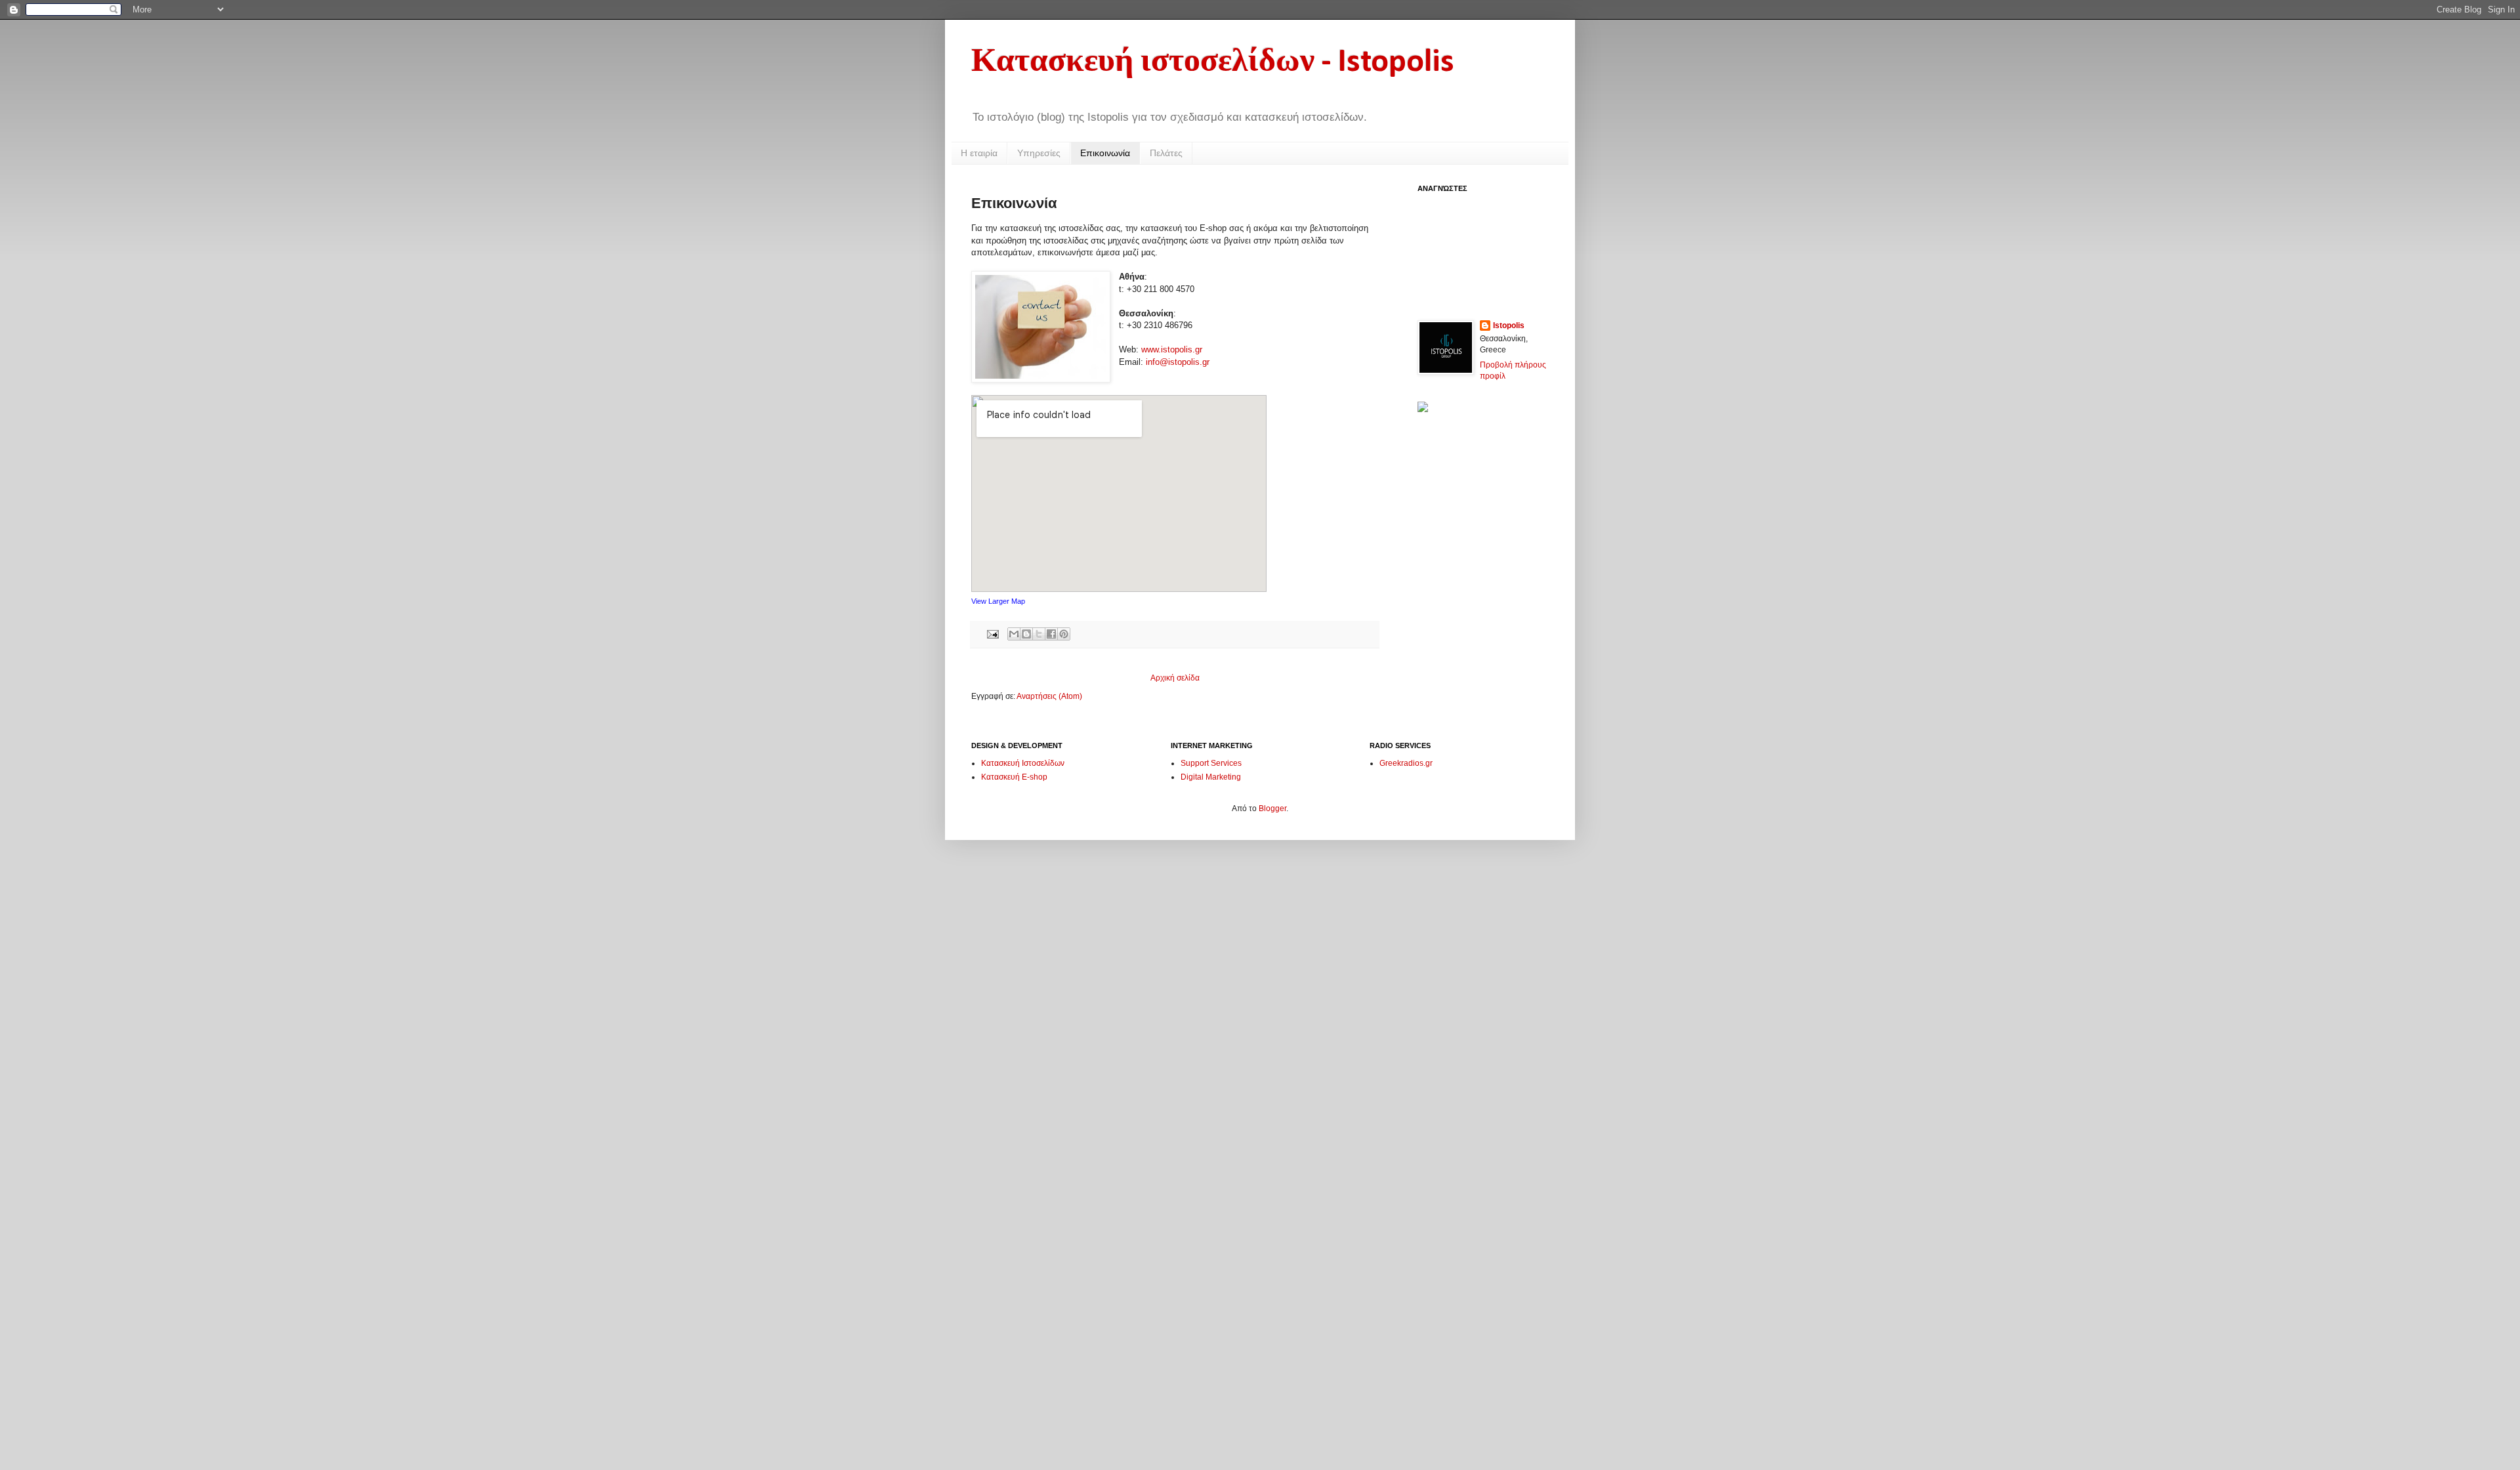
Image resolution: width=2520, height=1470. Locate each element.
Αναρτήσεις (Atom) (1049, 696)
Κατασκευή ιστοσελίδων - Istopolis (1213, 63)
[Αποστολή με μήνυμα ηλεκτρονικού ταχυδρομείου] (1014, 634)
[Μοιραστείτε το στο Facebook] (1051, 634)
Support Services (1211, 763)
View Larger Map (998, 601)
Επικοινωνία (1105, 153)
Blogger (1272, 808)
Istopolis (1509, 325)
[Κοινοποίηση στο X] (1039, 634)
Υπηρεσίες (1039, 153)
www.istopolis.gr (1172, 349)
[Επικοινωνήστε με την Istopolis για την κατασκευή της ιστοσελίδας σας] (1423, 409)
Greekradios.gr (1406, 763)
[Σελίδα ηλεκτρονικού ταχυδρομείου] (992, 633)
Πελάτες (1166, 153)
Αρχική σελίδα (1175, 678)
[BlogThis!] (1026, 634)
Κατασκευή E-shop (1014, 777)
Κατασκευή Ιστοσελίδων (1023, 763)
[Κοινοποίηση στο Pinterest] (1064, 634)
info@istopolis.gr (1178, 362)
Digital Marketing (1211, 777)
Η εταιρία (979, 153)
